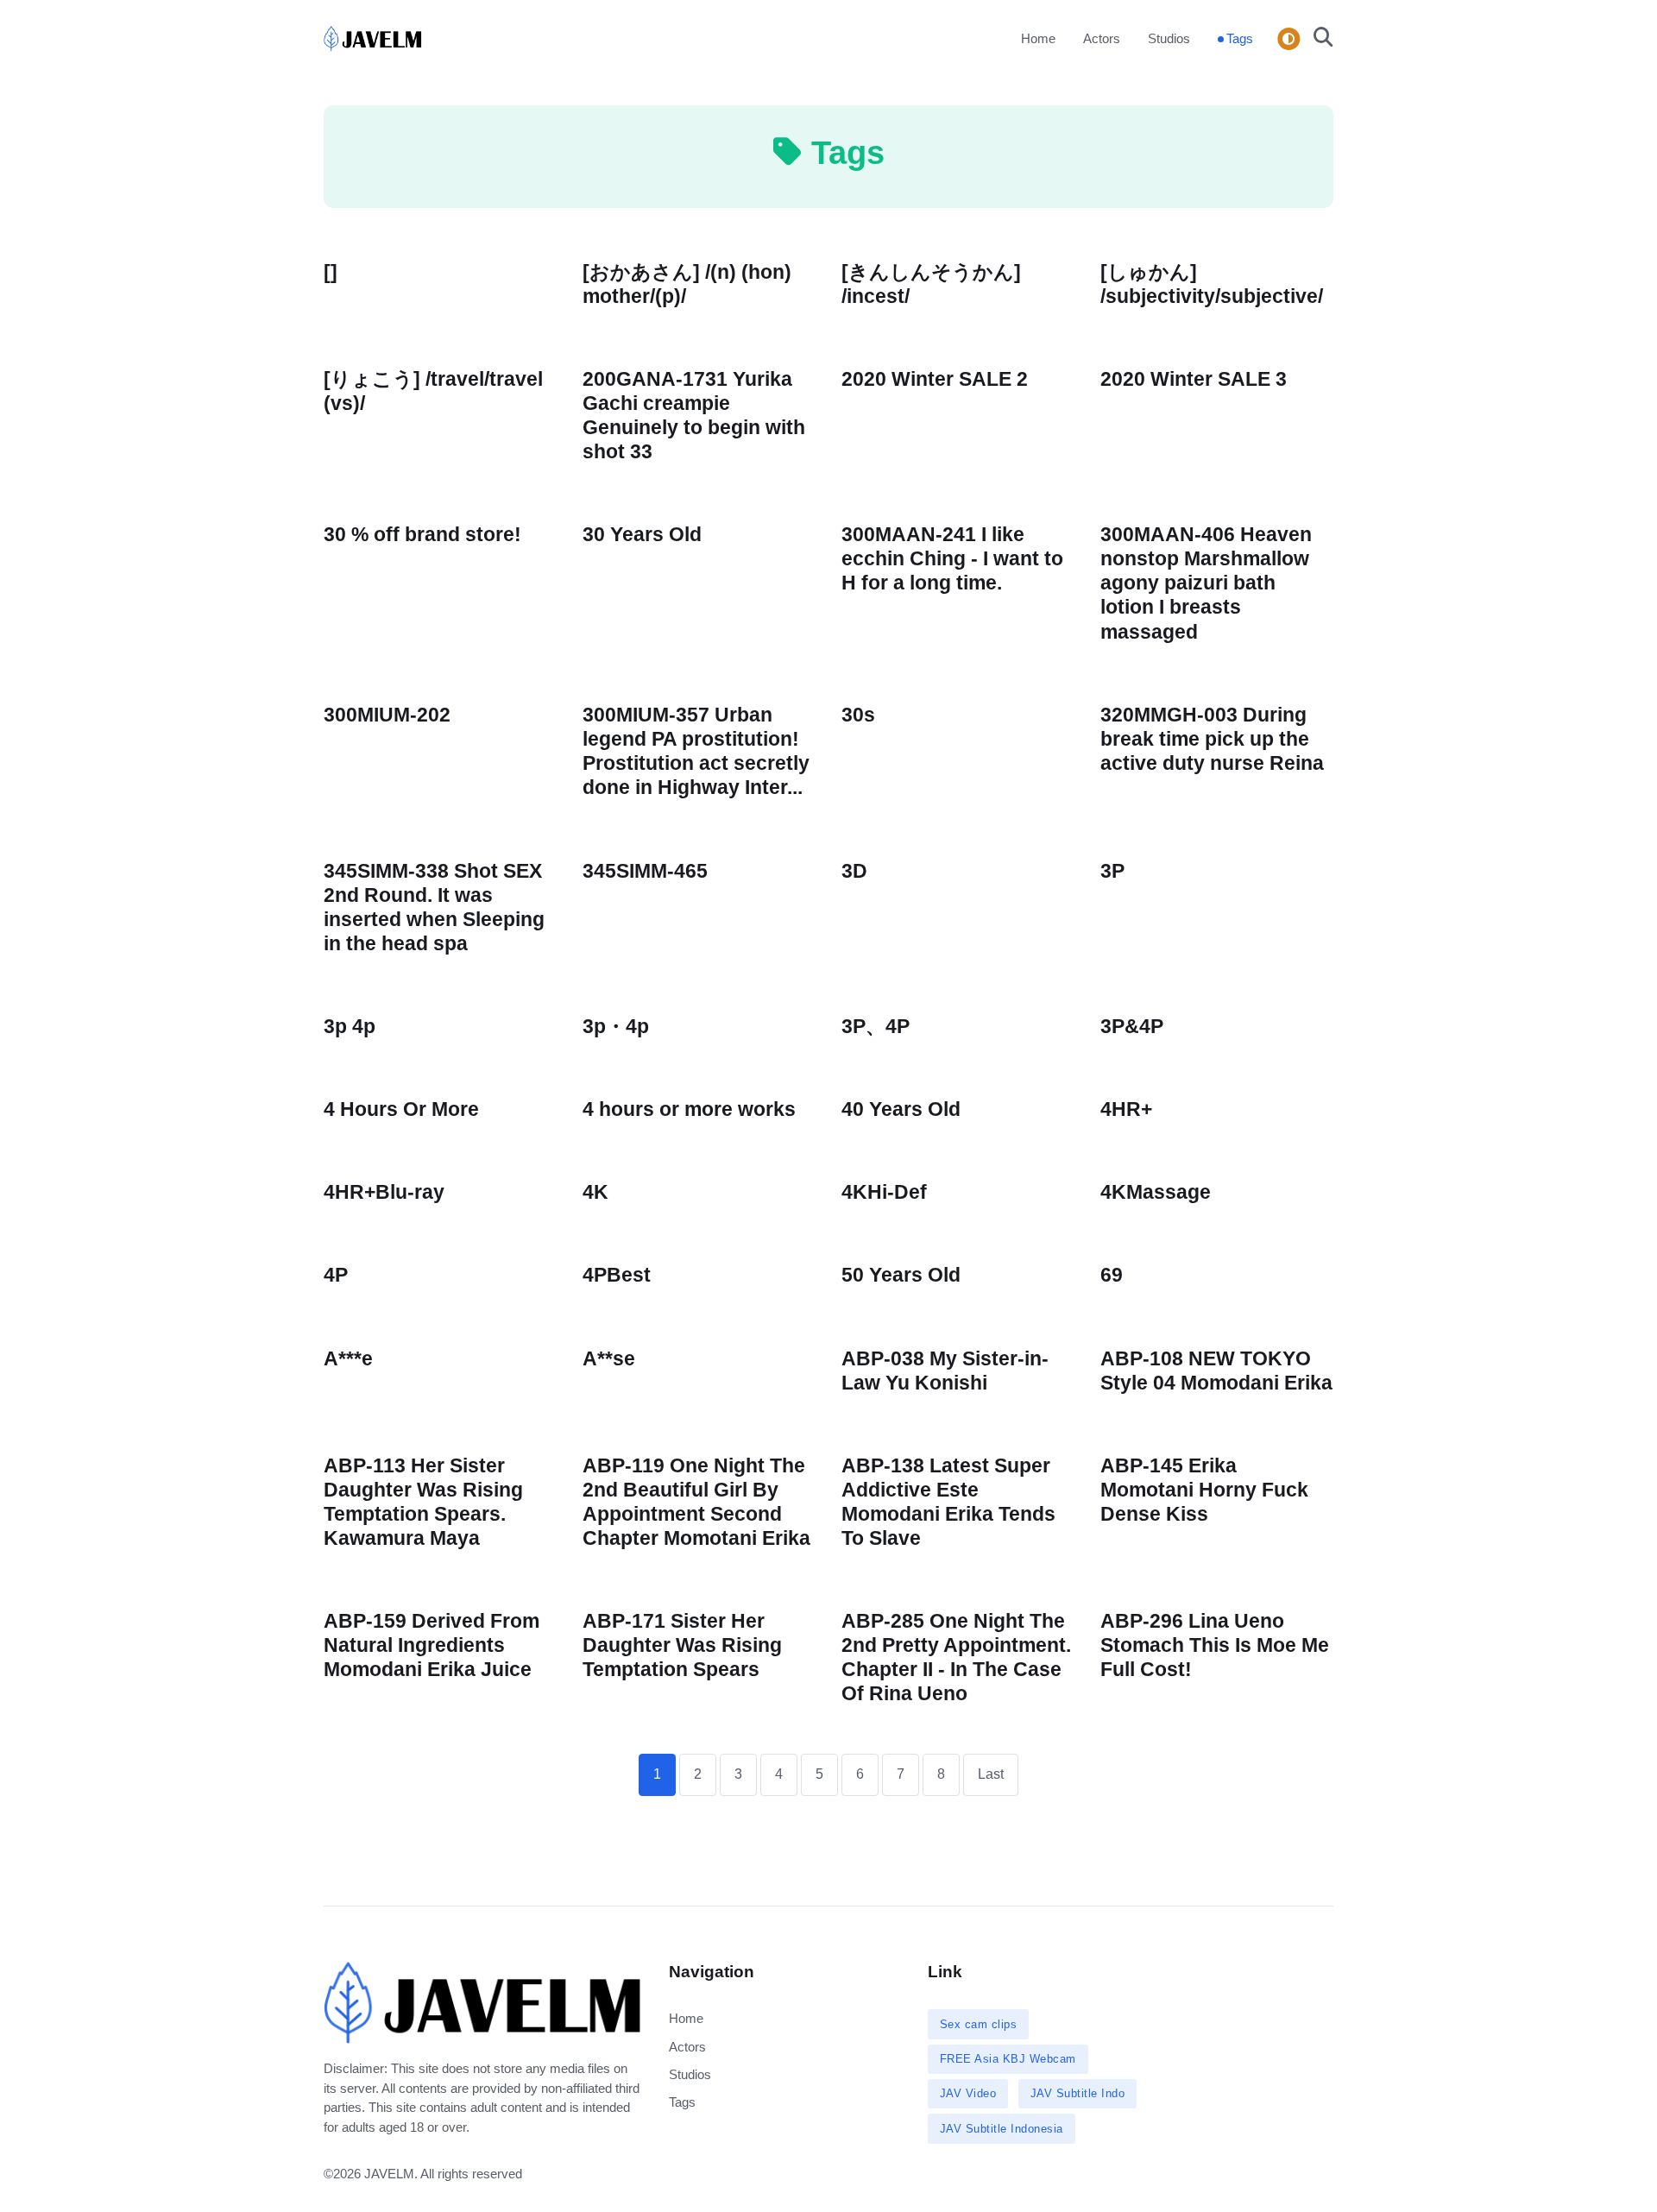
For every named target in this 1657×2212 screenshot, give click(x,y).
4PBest (617, 1275)
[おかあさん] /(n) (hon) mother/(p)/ (687, 284)
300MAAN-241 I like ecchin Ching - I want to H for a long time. (952, 559)
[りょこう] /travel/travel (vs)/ (433, 391)
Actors (1102, 38)
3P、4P (876, 1027)
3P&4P (1132, 1027)
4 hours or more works (689, 1109)
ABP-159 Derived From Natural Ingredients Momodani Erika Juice (432, 1645)
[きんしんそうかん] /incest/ (931, 284)
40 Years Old (901, 1109)
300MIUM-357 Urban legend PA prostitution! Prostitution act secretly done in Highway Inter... (696, 751)
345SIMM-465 (645, 871)
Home (1038, 38)
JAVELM (389, 2174)
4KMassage (1156, 1192)
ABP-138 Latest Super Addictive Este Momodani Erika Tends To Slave (948, 1502)
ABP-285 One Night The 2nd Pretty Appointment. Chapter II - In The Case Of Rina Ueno (956, 1657)
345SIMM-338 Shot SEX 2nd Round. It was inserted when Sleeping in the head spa (434, 907)
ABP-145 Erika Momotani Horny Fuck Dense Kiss (1204, 1490)
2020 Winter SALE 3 (1194, 379)
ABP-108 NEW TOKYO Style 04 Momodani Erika (1216, 1371)
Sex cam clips (979, 2024)
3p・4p (616, 1027)
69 (1112, 1275)
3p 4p (350, 1027)
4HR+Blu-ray (384, 1192)
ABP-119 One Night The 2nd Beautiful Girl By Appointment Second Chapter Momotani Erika (696, 1502)
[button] (1318, 39)
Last (991, 1774)
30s (858, 715)
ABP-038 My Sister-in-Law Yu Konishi (945, 1371)
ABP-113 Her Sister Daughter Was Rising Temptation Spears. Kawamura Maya (423, 1502)
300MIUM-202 (387, 715)
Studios (1169, 38)
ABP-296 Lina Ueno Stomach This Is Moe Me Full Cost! (1215, 1645)
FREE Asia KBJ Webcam (1008, 2059)
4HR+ (1126, 1109)
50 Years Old (901, 1275)
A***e (348, 1359)
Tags (1240, 38)
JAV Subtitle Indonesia (1002, 2129)
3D (854, 871)
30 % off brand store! (422, 535)
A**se (609, 1359)
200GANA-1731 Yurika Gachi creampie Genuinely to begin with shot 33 (694, 416)
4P (336, 1275)
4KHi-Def (884, 1192)
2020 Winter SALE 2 (935, 379)
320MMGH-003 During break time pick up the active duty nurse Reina (1212, 739)
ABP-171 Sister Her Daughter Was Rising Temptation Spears (682, 1645)
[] (331, 272)
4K (595, 1192)
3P (1112, 871)
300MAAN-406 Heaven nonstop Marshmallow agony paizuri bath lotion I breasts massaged (1206, 583)
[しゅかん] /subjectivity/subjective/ (1212, 284)
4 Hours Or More (401, 1109)
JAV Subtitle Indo (1078, 2093)
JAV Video (968, 2093)
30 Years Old (642, 535)
